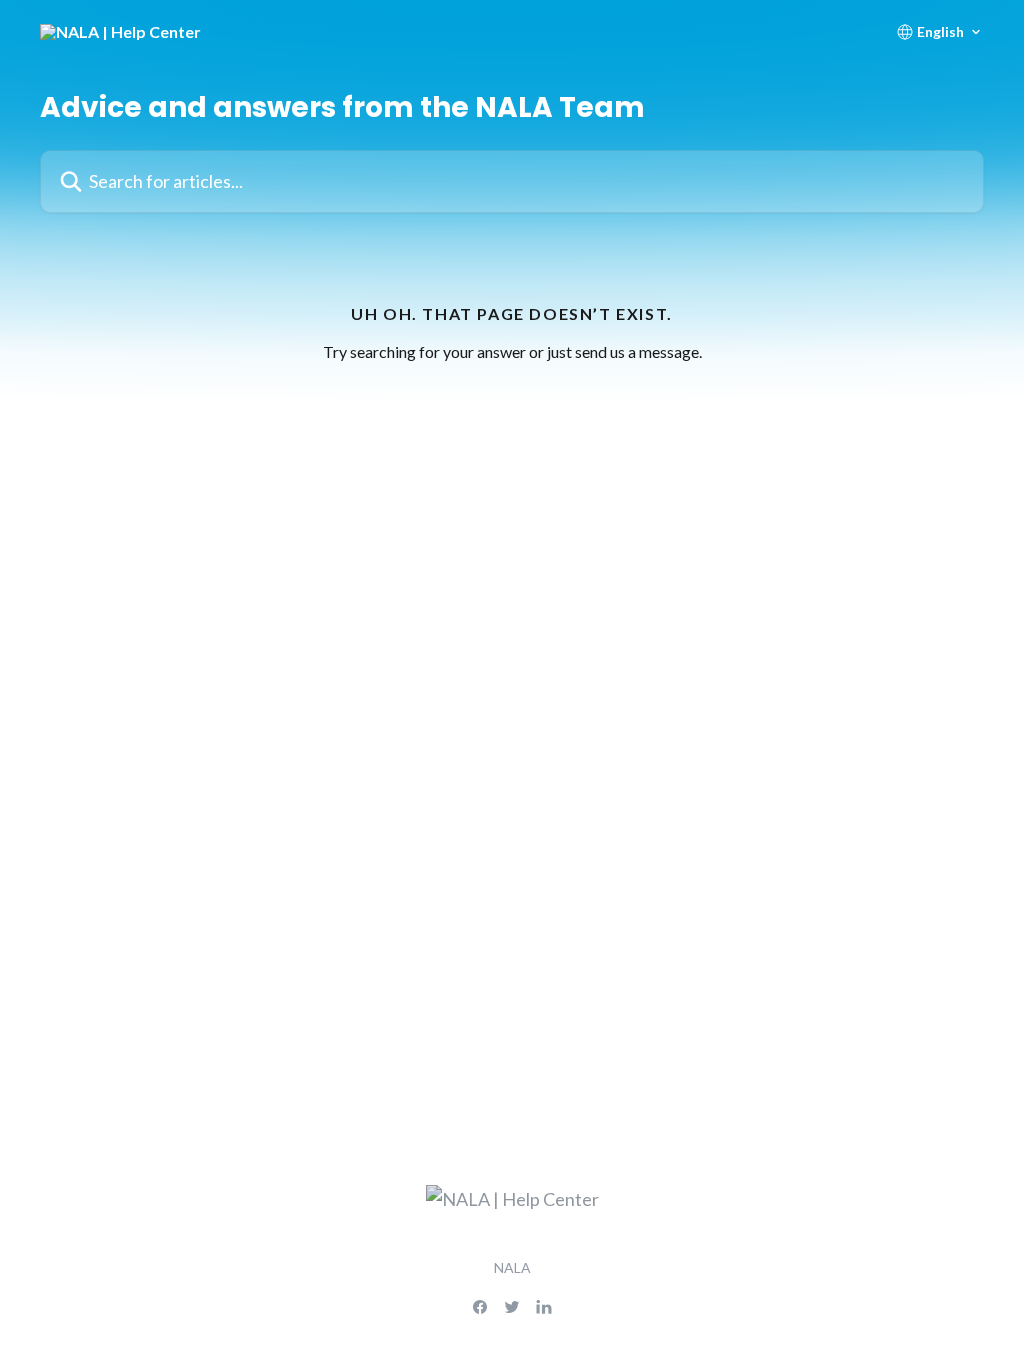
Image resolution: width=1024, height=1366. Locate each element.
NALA (512, 1267)
